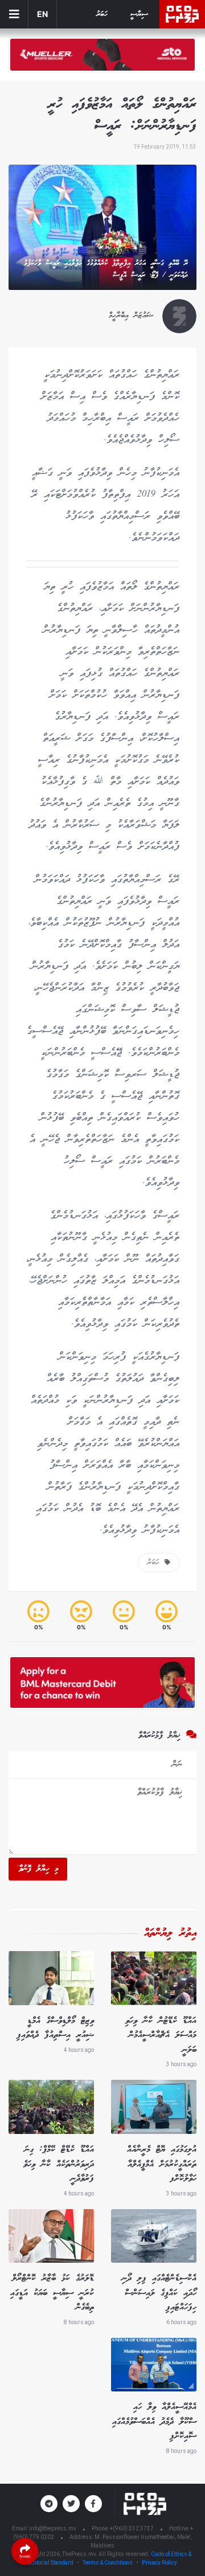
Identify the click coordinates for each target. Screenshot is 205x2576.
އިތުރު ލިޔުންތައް (170, 1933)
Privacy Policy (159, 2563)
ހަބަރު (102, 15)
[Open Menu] (14, 14)
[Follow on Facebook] (93, 2504)
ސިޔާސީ (139, 15)
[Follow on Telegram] (49, 2504)
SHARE (25, 2556)
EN (42, 14)
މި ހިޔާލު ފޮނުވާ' (38, 1869)
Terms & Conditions (108, 2563)
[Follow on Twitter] (71, 2504)
